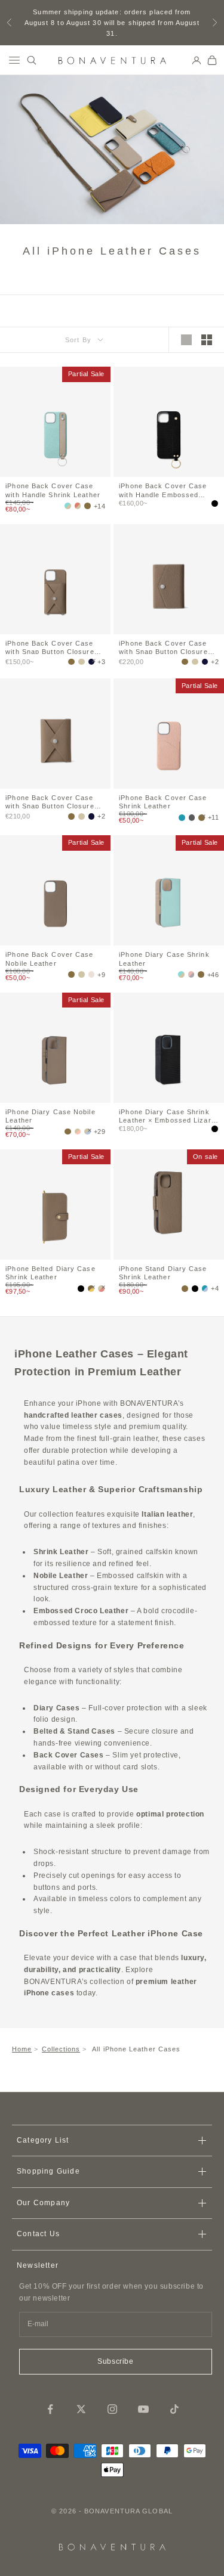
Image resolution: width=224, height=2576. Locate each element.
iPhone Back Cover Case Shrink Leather (163, 801)
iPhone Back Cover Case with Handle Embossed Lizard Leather (163, 489)
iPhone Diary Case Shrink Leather (164, 958)
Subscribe (115, 2361)
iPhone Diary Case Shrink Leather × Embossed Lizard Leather (167, 1115)
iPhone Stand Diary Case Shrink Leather (163, 1272)
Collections (61, 2049)
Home (22, 2049)
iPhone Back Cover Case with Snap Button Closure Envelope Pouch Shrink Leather (50, 801)
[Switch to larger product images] (186, 340)
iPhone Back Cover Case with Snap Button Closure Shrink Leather (50, 647)
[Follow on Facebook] (50, 2409)
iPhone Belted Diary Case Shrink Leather (50, 1272)
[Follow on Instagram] (112, 2409)
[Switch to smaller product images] (207, 340)
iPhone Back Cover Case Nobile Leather (49, 958)
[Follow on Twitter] (81, 2409)
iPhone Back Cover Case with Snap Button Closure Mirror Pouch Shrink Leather (163, 647)
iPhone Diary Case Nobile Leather (50, 1115)
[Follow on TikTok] (174, 2409)
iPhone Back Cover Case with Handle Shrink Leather (53, 489)
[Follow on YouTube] (143, 2409)
